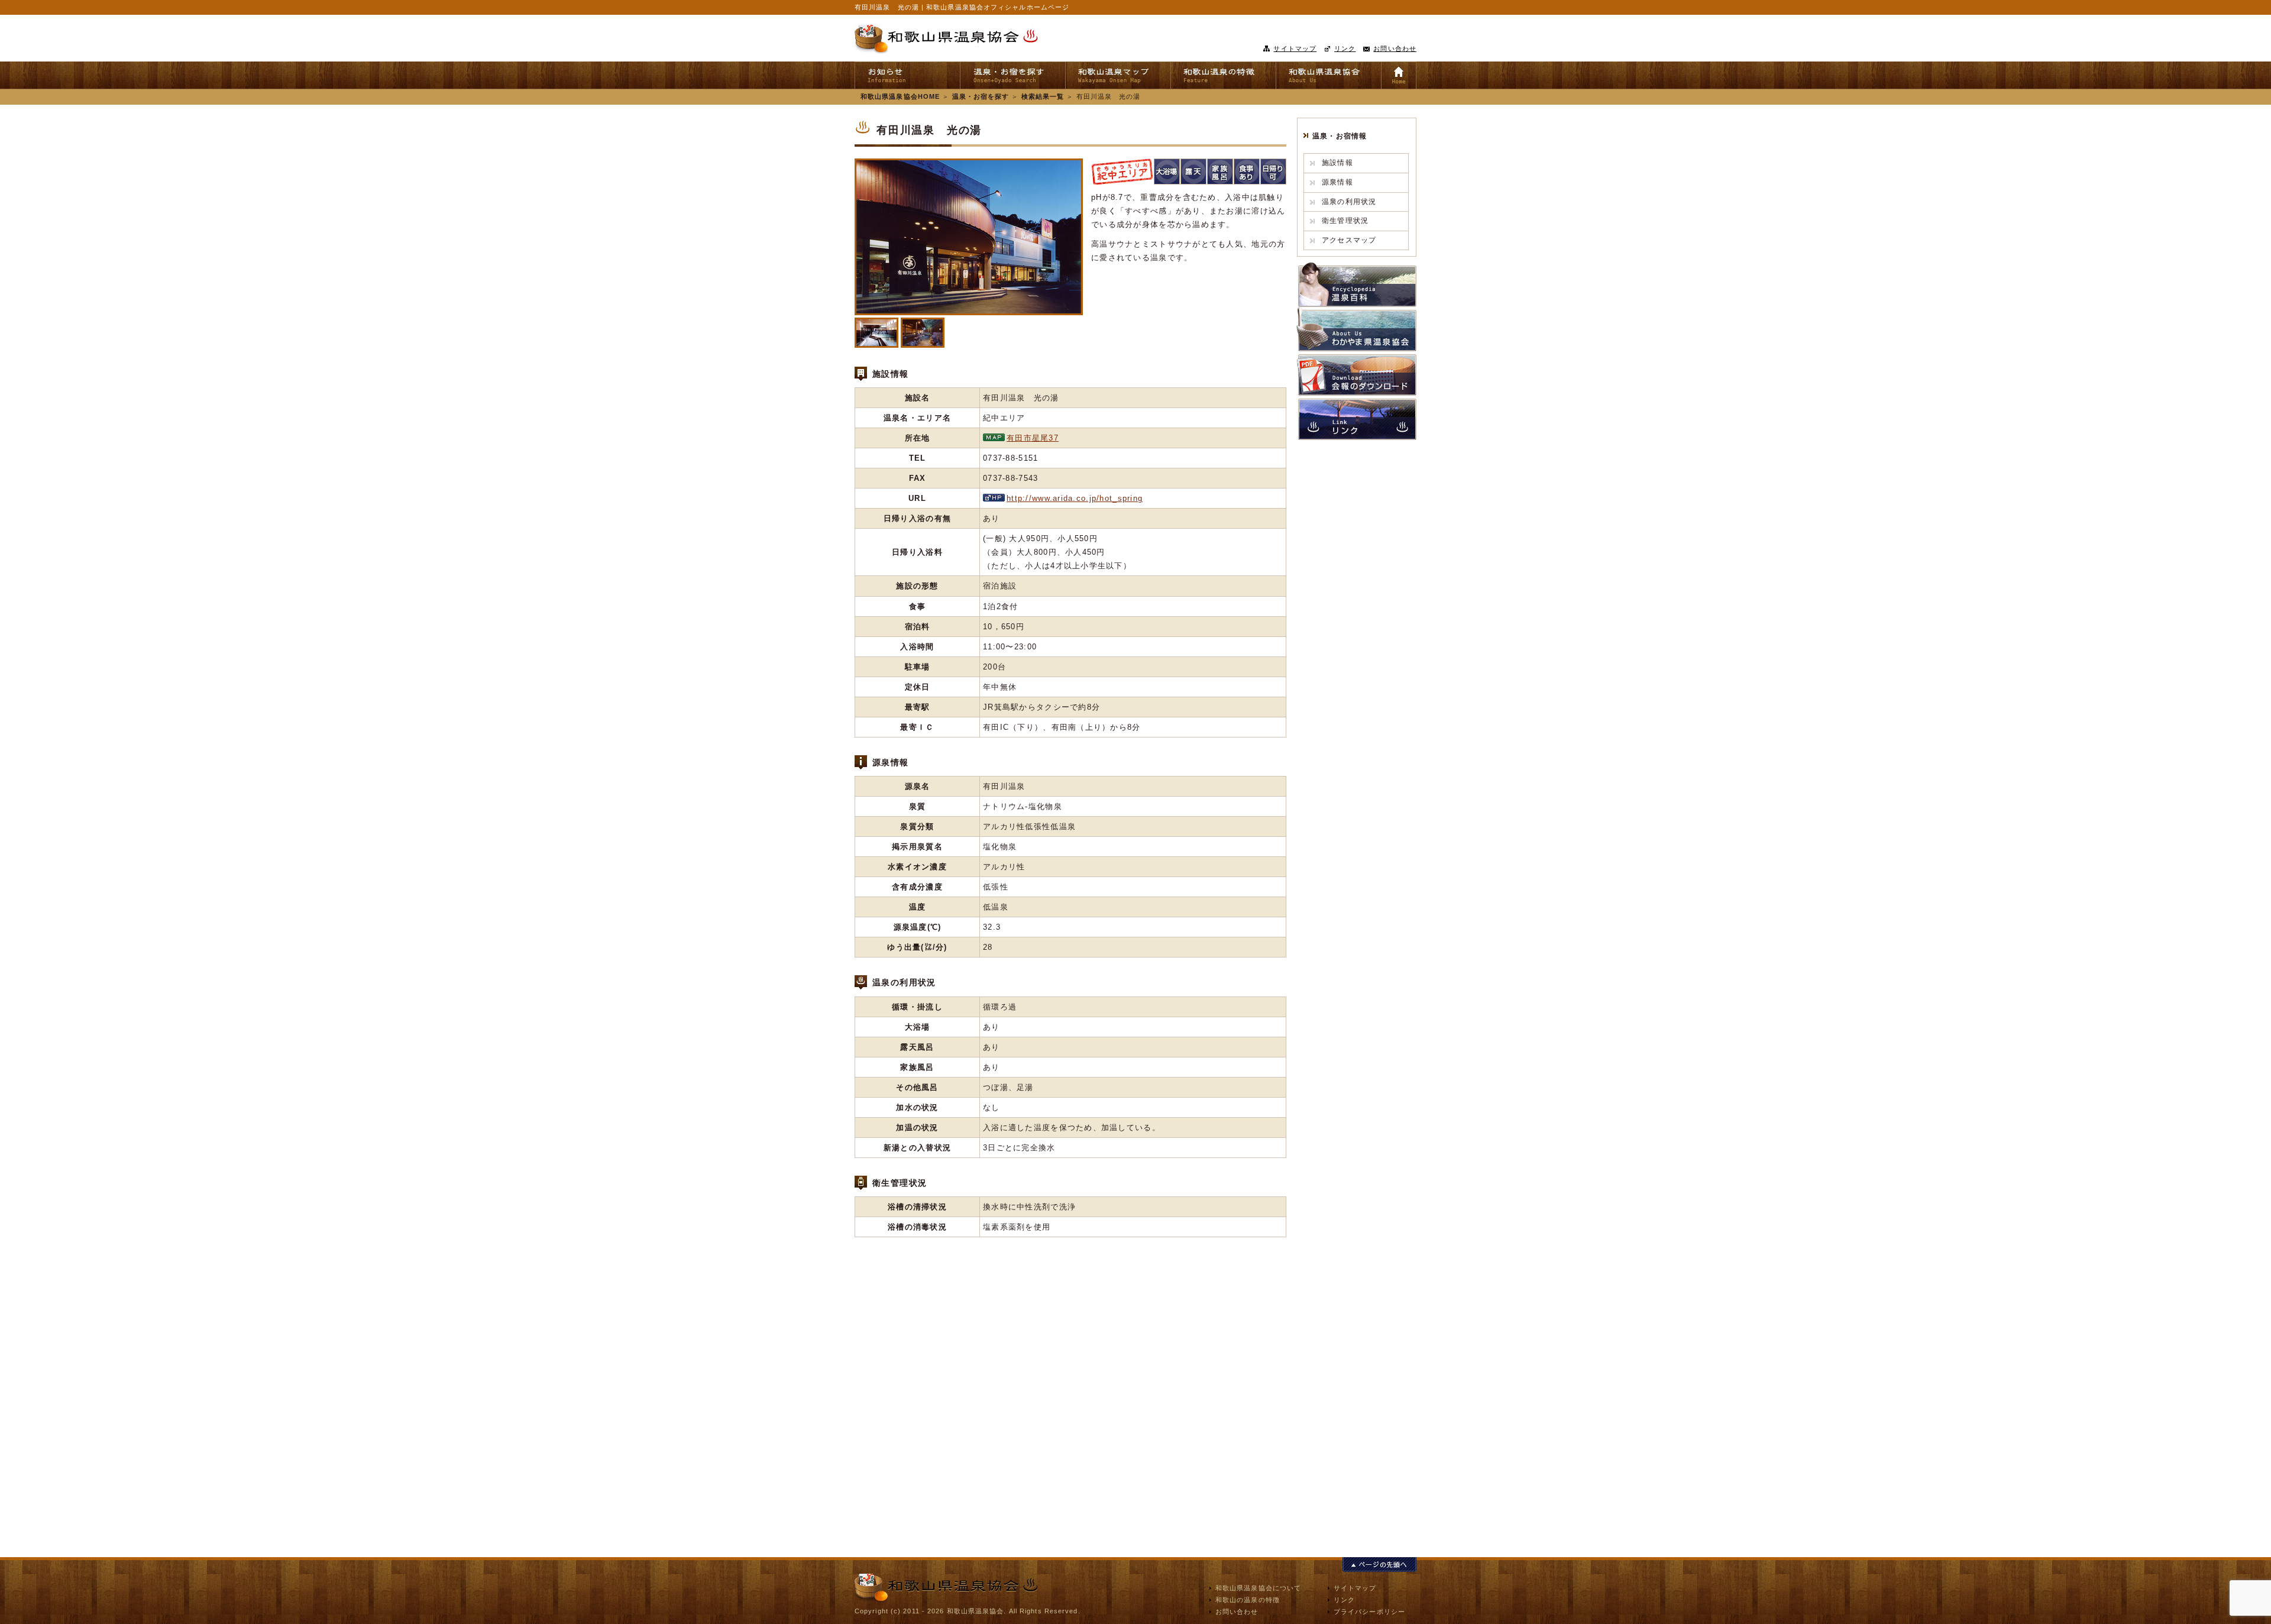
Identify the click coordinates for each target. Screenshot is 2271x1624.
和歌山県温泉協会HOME (900, 96)
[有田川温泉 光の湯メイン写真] (969, 237)
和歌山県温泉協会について (1258, 1588)
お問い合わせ (1395, 48)
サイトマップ (1295, 48)
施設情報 (1337, 163)
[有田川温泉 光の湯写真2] (923, 333)
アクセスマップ (1349, 240)
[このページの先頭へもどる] (1379, 1565)
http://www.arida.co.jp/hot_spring (1075, 498)
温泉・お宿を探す (981, 96)
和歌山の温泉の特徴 (1248, 1600)
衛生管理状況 (1345, 221)
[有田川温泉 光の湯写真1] (876, 333)
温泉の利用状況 (1349, 202)
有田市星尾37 (1033, 438)
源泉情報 (1337, 182)
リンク (1345, 48)
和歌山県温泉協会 (946, 39)
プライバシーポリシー (1369, 1612)
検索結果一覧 (1043, 96)
